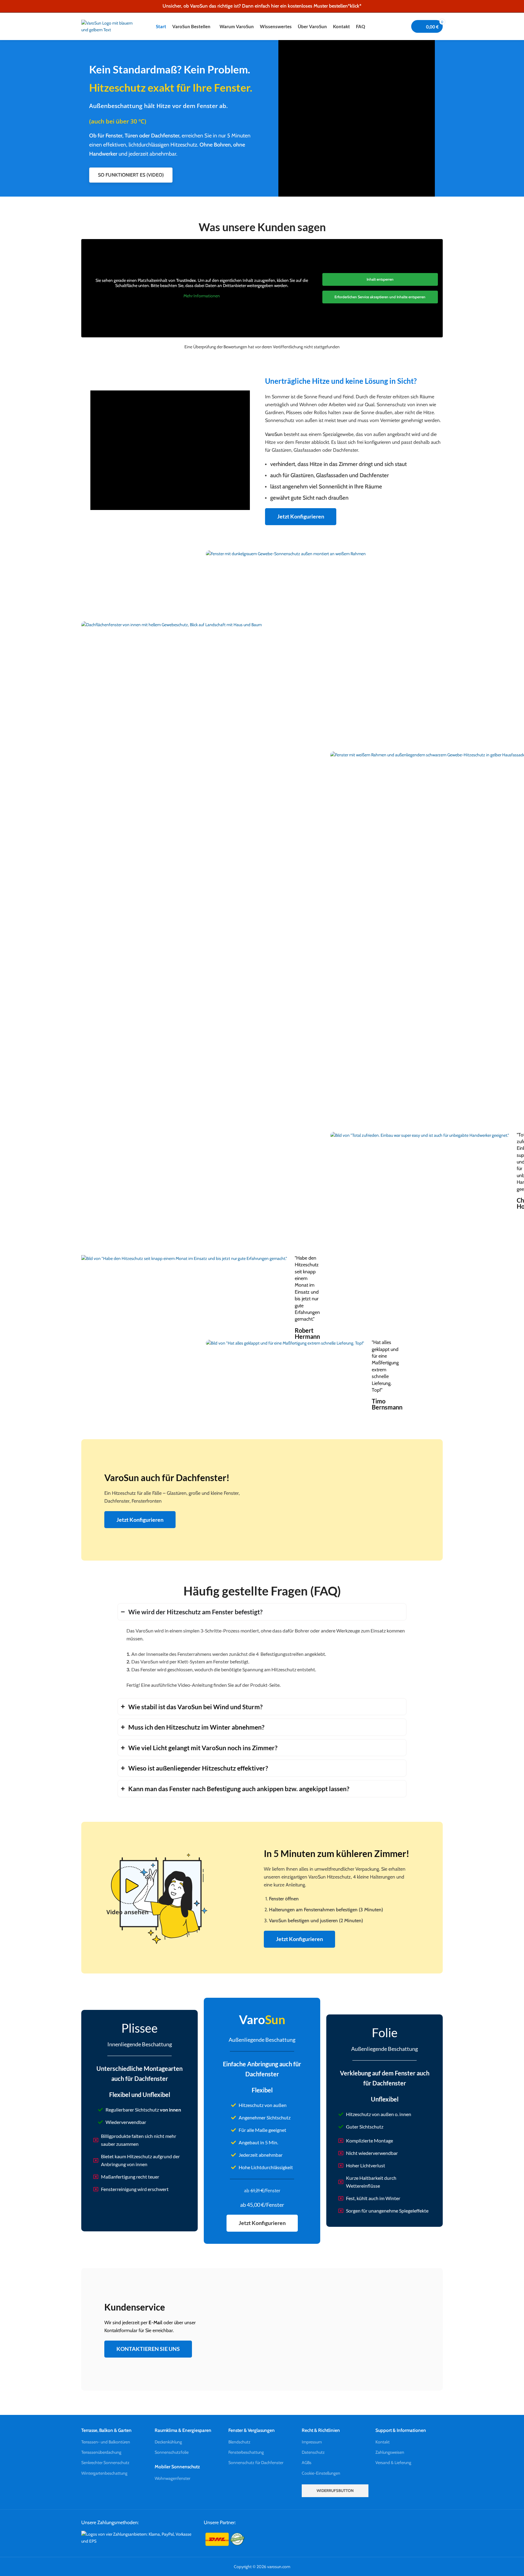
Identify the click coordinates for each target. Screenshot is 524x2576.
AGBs (307, 2463)
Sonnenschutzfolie (172, 2452)
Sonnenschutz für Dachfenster (256, 2463)
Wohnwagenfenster (172, 2478)
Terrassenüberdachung (101, 2452)
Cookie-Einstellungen (321, 2473)
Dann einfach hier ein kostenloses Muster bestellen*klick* (302, 6)
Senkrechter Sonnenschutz (105, 2463)
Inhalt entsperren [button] (380, 279)
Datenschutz (313, 2452)
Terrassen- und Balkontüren (106, 2442)
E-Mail (155, 2323)
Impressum (312, 2442)
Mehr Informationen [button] (202, 296)
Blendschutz (239, 2442)
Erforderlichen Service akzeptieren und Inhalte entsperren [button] (380, 297)
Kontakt (383, 2442)
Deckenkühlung (168, 2442)
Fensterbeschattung (246, 2452)
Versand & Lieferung (393, 2463)
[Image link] (138, 2537)
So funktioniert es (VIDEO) (131, 175)
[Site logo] (109, 26)
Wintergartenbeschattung (104, 2473)
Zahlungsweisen (390, 2452)
